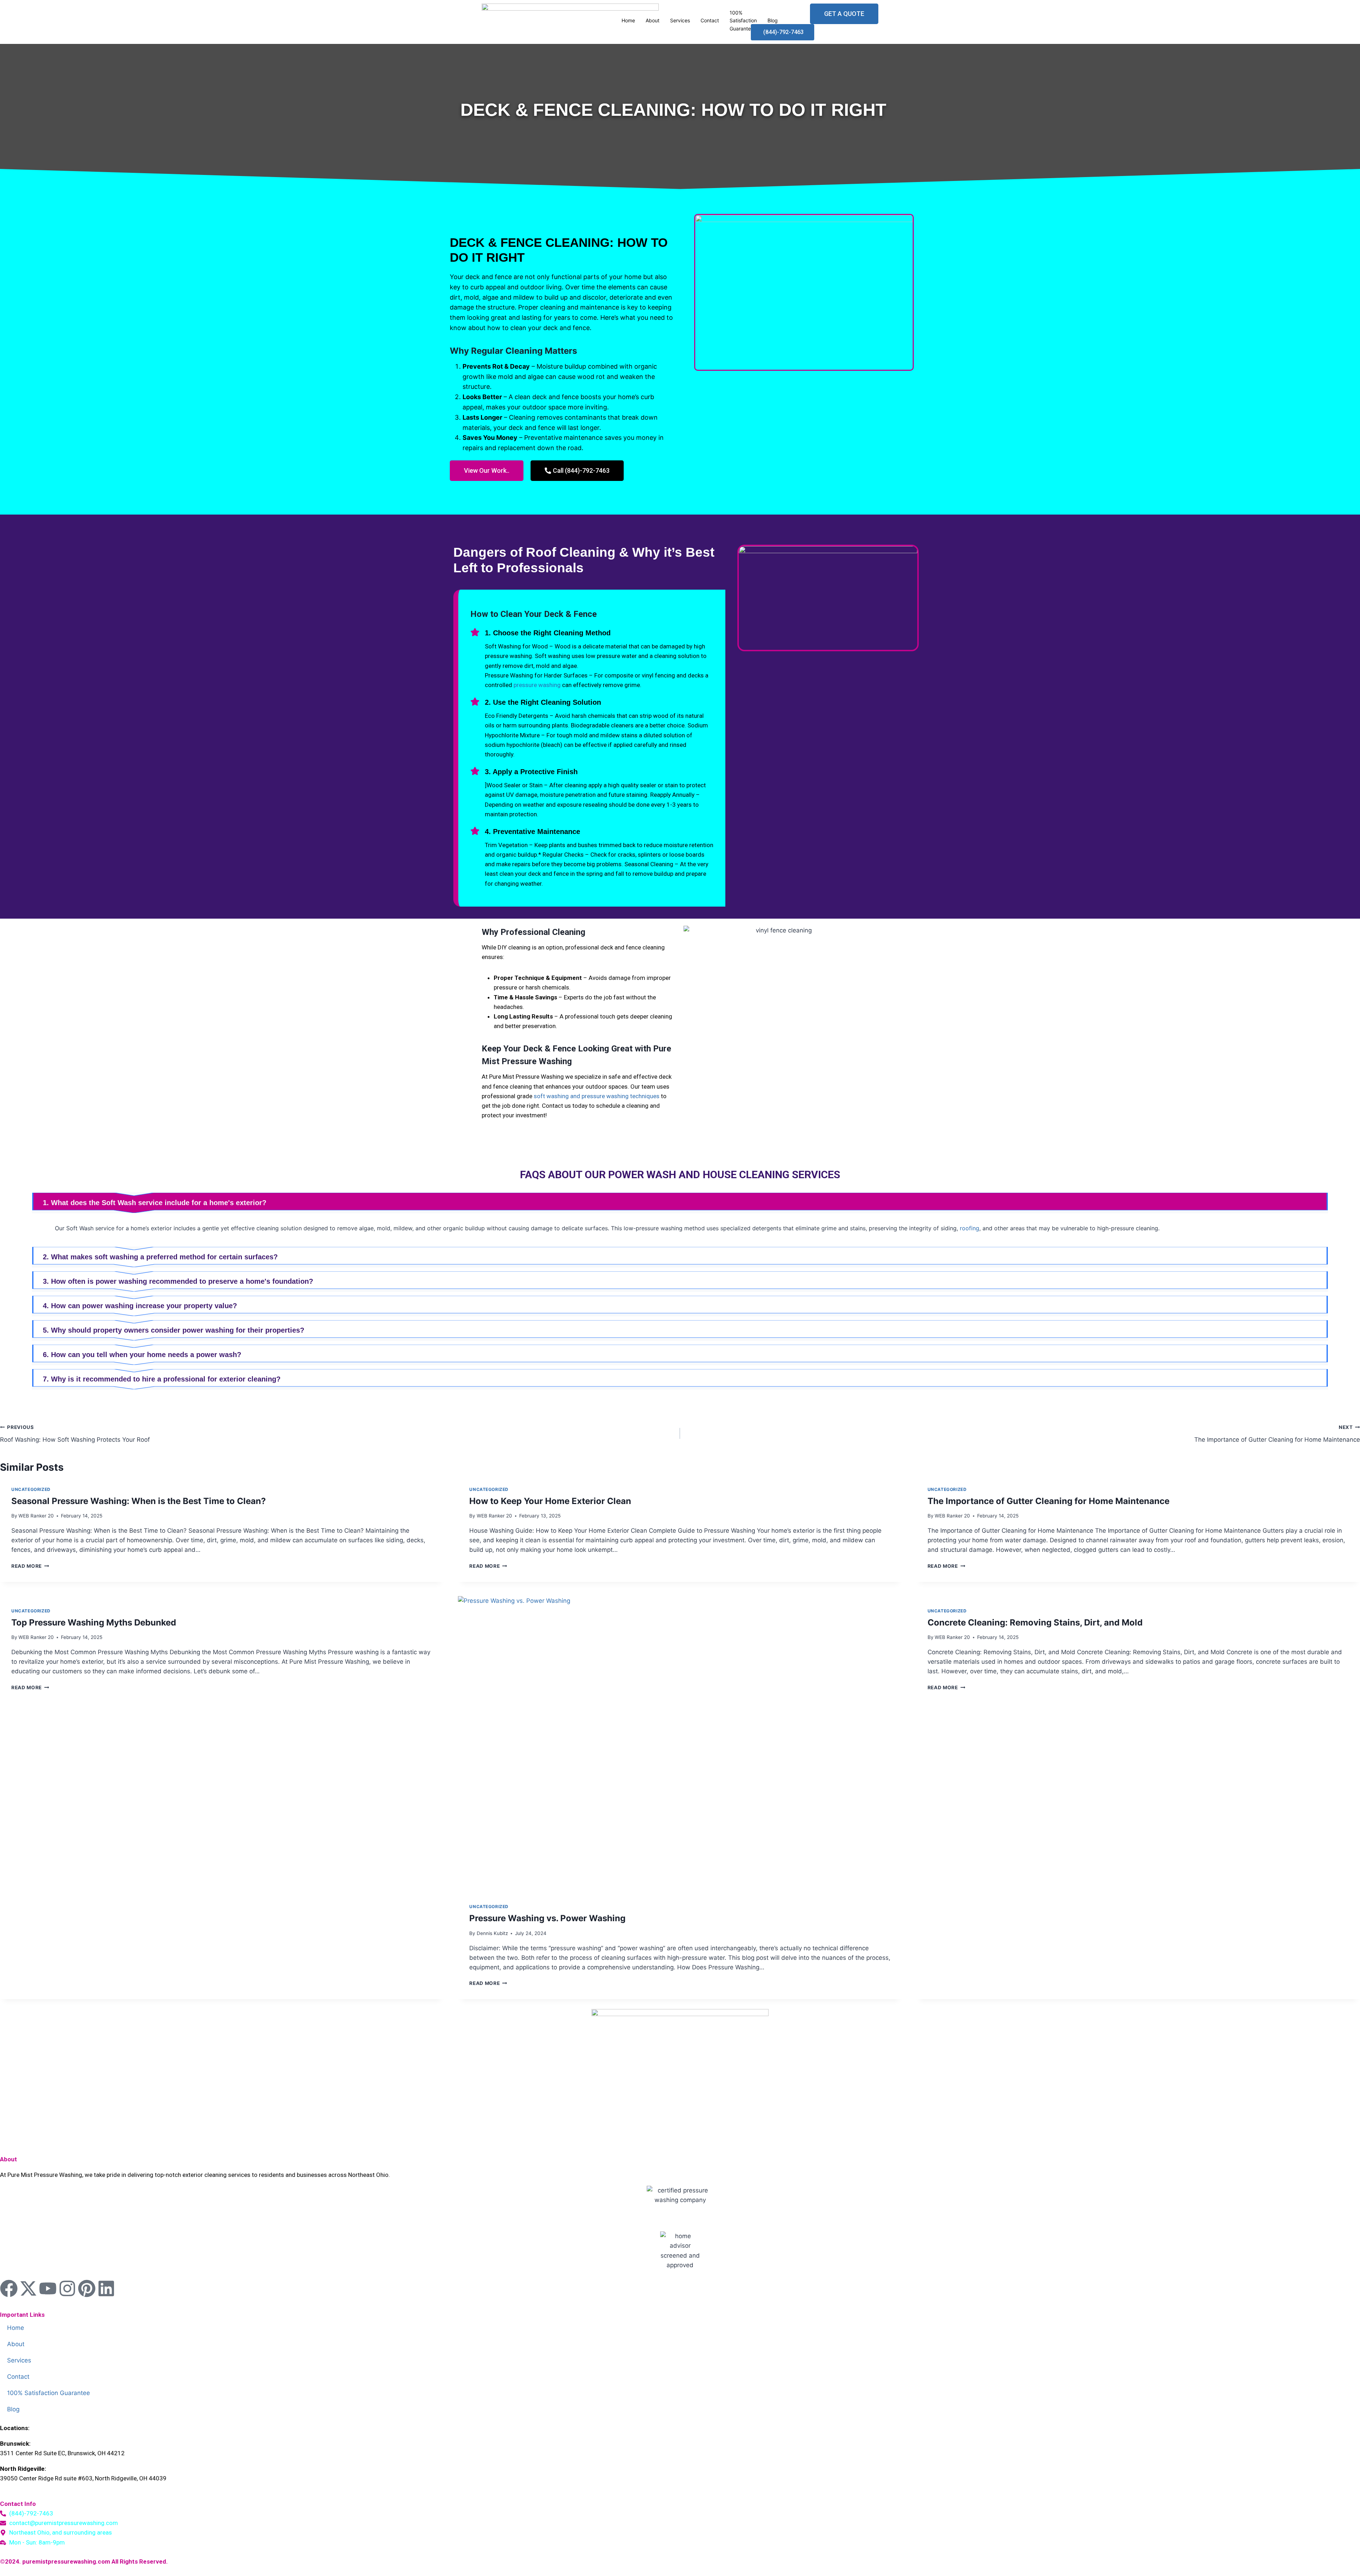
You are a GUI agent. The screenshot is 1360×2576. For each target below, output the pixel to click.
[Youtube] (48, 2288)
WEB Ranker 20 (36, 1516)
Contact (710, 20)
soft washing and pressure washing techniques (597, 1096)
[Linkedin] (106, 2288)
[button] (680, 1203)
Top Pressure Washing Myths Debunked (94, 1622)
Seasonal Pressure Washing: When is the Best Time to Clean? (139, 1501)
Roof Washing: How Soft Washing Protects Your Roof (75, 1434)
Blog (13, 2409)
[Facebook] (9, 2288)
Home (16, 2328)
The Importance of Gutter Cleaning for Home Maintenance (1277, 1434)
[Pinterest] (87, 2288)
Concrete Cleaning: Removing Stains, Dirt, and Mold (1035, 1622)
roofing (970, 1228)
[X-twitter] (28, 2288)
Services (680, 20)
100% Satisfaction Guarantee (743, 21)
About (16, 2344)
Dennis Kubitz (492, 1933)
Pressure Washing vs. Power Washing (547, 1918)
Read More (30, 1566)
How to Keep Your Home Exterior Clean (550, 1501)
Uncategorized (31, 1489)
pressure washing (537, 685)
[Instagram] (67, 2288)
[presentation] (680, 1744)
